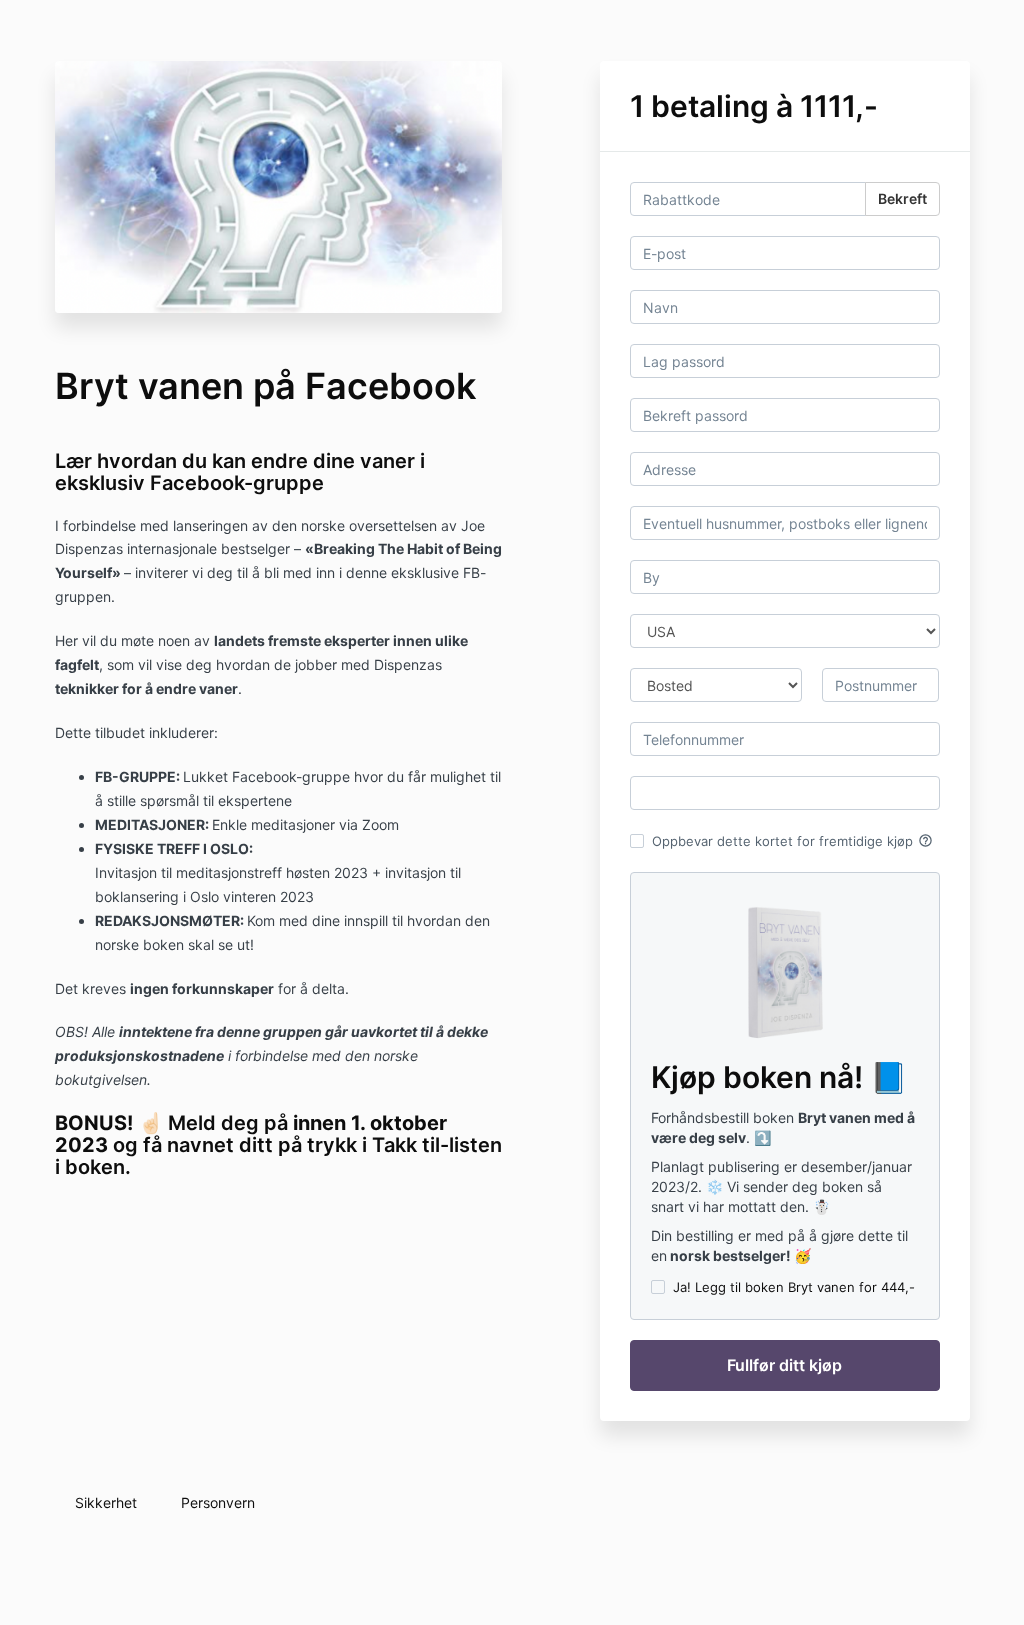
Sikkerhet (106, 1502)
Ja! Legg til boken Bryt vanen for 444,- (794, 1287)
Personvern (218, 1502)
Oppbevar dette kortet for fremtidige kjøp (792, 841)
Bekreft (902, 198)
